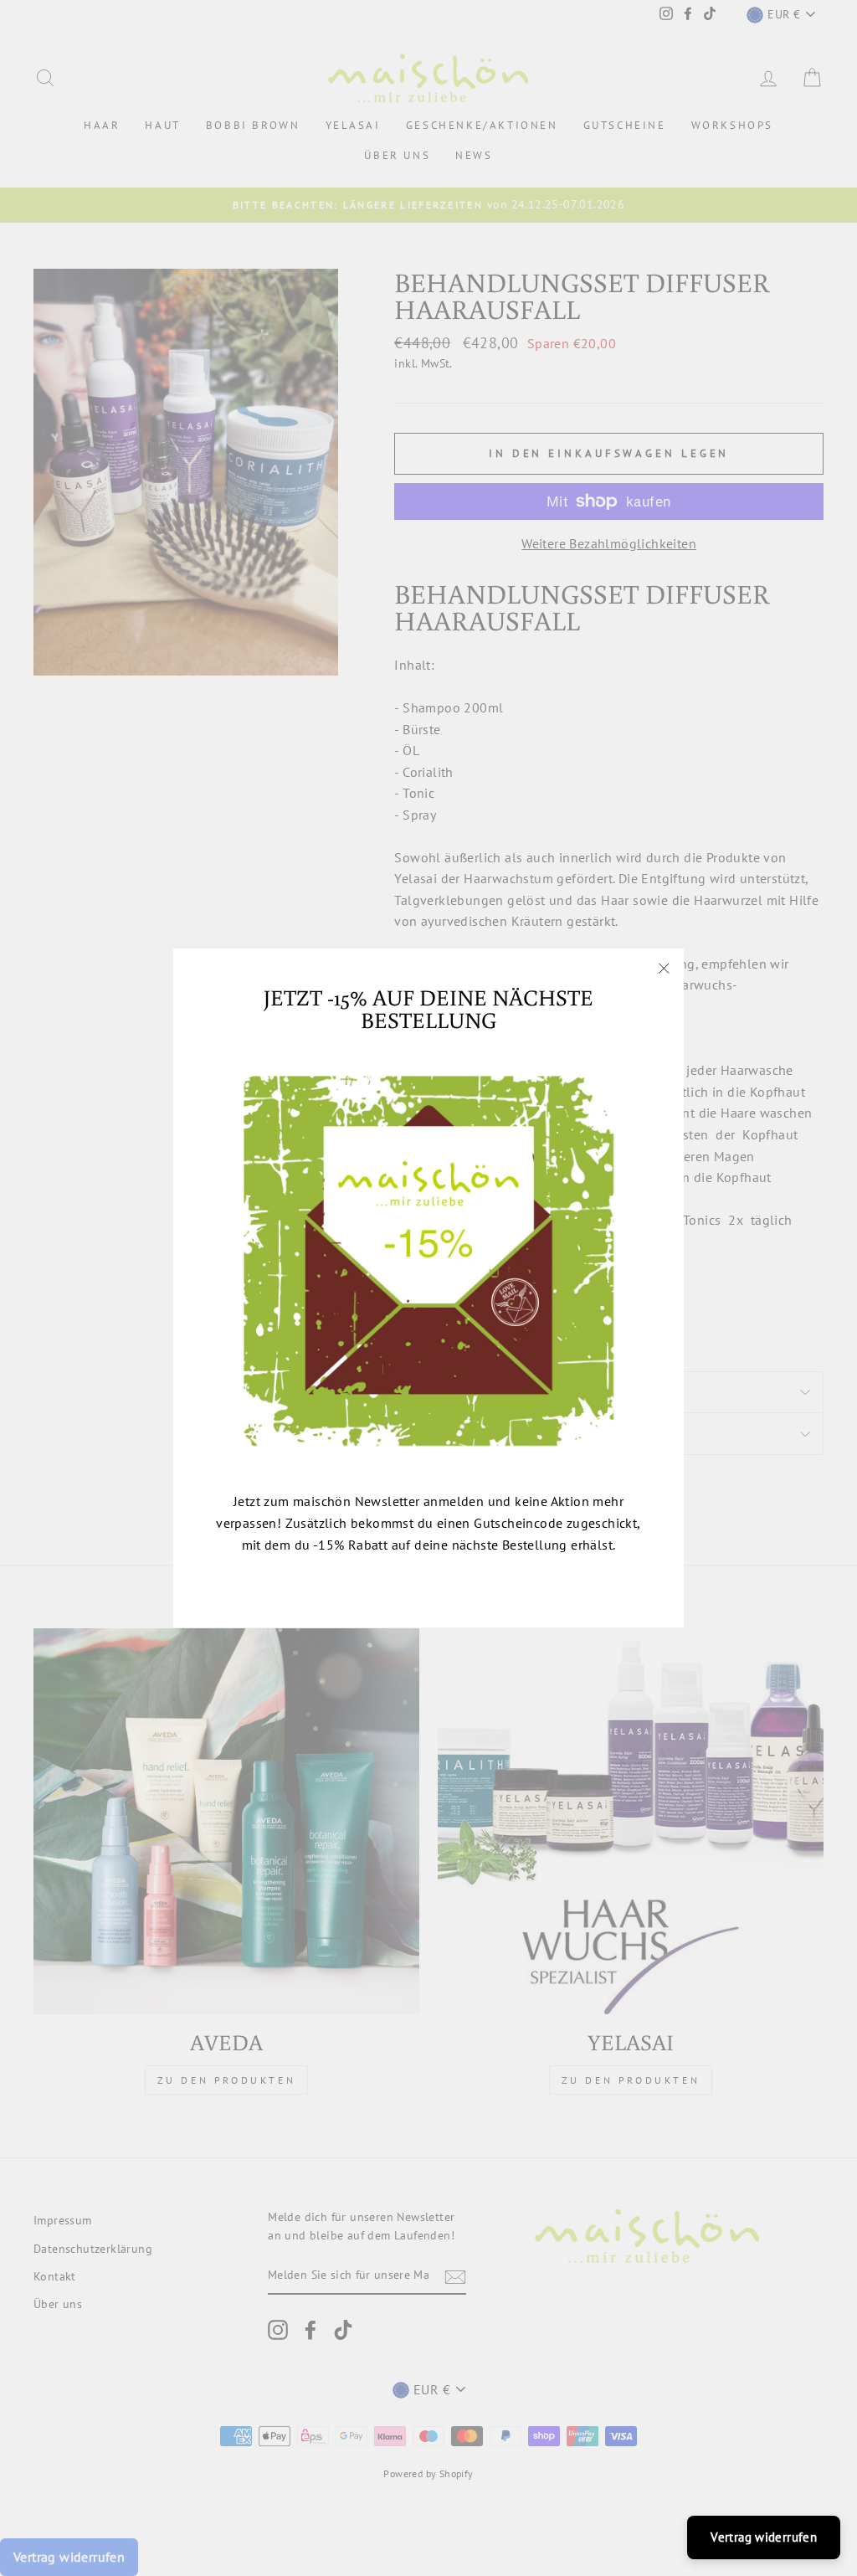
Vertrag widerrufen (764, 2537)
